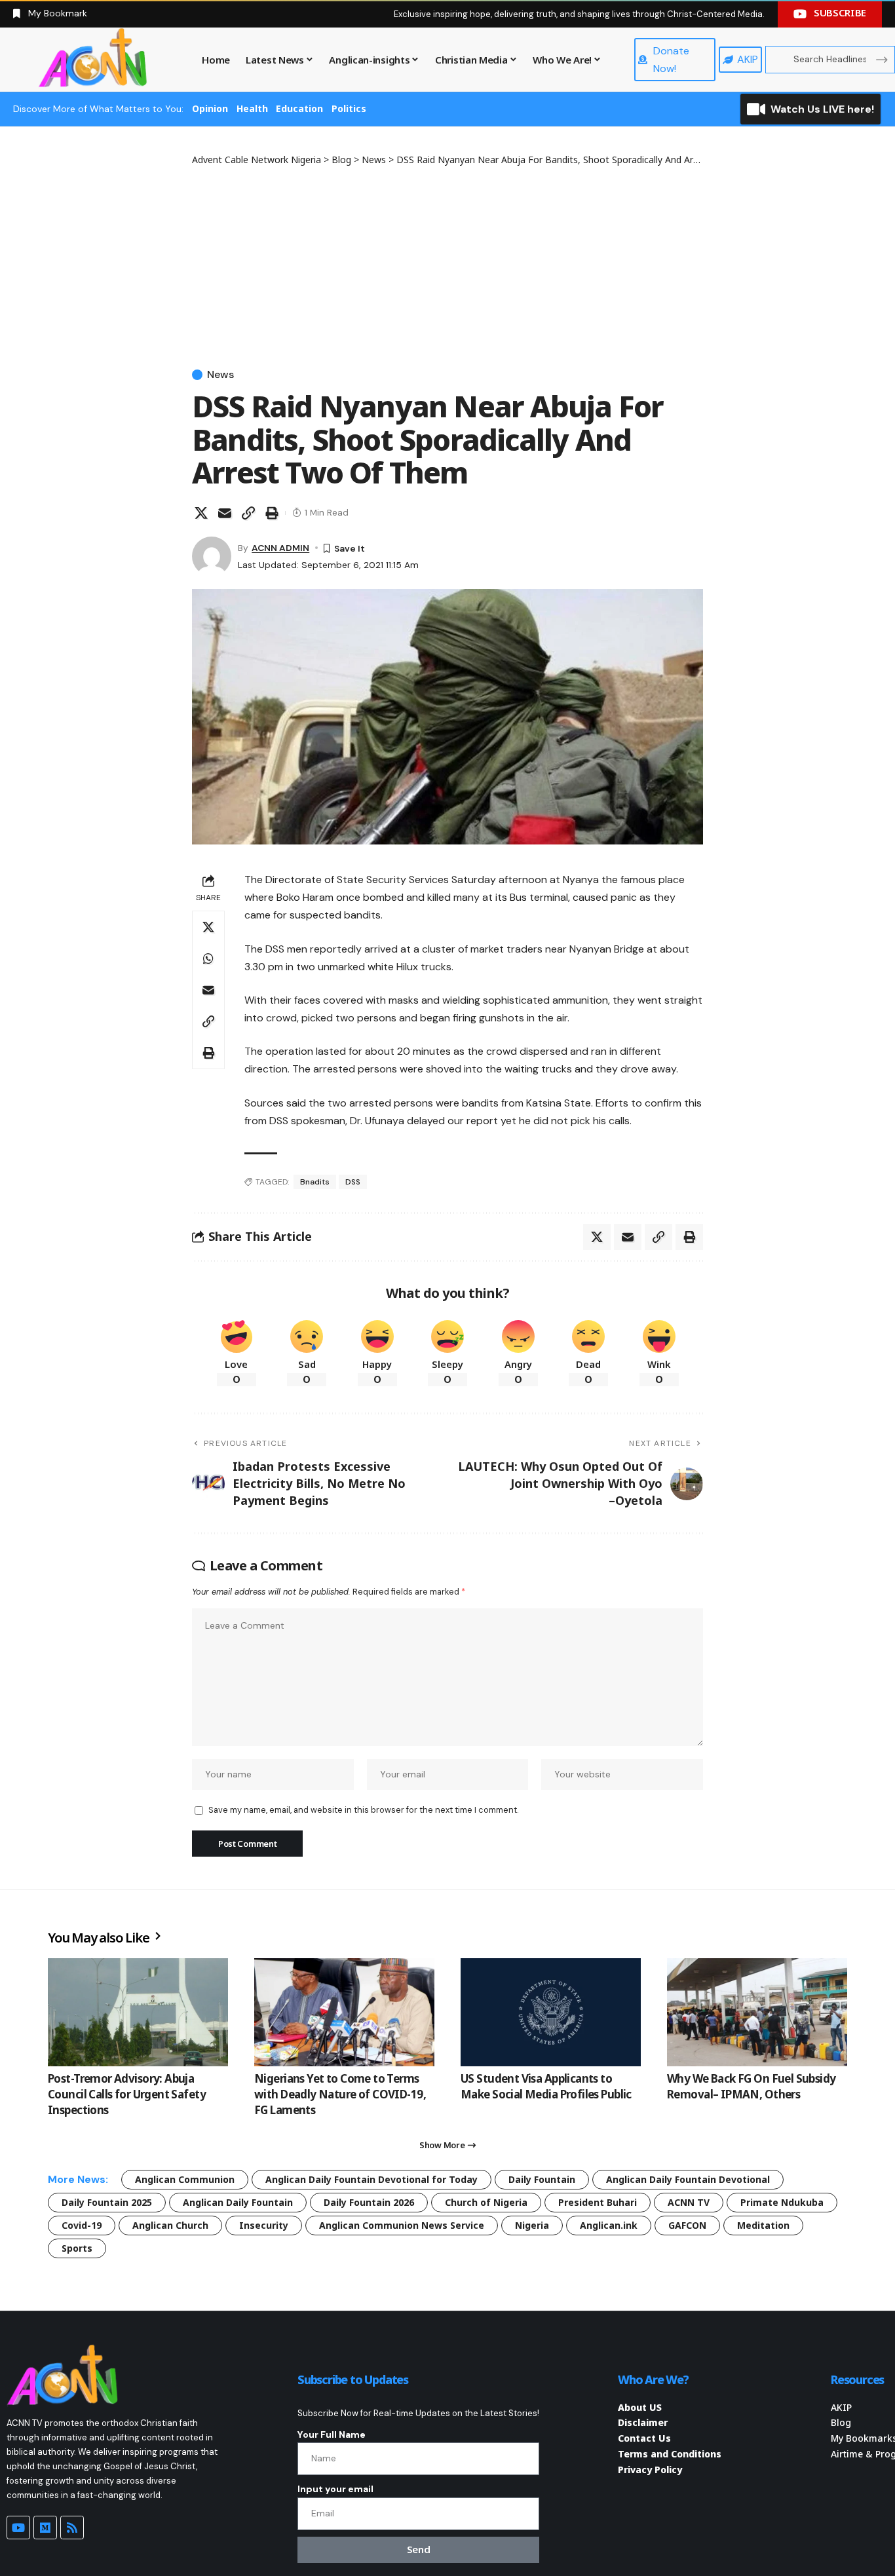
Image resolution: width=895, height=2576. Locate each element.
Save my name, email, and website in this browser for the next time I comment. (363, 1810)
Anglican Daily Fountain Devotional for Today (371, 2179)
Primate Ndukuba (782, 2202)
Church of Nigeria (486, 2202)
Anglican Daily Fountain (238, 2202)
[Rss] (72, 2528)
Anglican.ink (609, 2225)
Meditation (763, 2225)
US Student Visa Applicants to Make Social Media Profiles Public (546, 2086)
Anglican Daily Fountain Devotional (688, 2179)
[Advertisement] (447, 265)
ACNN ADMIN (280, 548)
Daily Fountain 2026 (369, 2202)
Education (299, 108)
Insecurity (264, 2225)
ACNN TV (689, 2202)
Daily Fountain (542, 2179)
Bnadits (315, 1182)
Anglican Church (170, 2225)
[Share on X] (201, 513)
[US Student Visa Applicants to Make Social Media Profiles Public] (551, 2012)
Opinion (210, 108)
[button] (248, 513)
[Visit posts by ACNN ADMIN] (212, 556)
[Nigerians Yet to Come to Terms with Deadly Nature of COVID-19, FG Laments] (344, 2012)
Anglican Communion (185, 2179)
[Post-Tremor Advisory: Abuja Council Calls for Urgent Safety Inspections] (138, 2012)
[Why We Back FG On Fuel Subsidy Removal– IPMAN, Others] (757, 2012)
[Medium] (45, 2528)
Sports (77, 2248)
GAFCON (687, 2225)
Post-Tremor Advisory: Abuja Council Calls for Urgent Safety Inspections (127, 2094)
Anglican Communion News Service (402, 2225)
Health (252, 108)
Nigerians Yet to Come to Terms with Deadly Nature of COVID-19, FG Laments (340, 2094)
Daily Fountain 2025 (107, 2202)
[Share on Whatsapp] (208, 958)
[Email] (225, 513)
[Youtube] (18, 2528)
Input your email (335, 2489)
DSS (353, 1182)
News (220, 375)
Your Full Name (332, 2434)
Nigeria (532, 2225)
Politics (349, 108)
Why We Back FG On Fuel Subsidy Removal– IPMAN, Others (752, 2086)
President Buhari (598, 2202)
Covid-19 (82, 2225)
